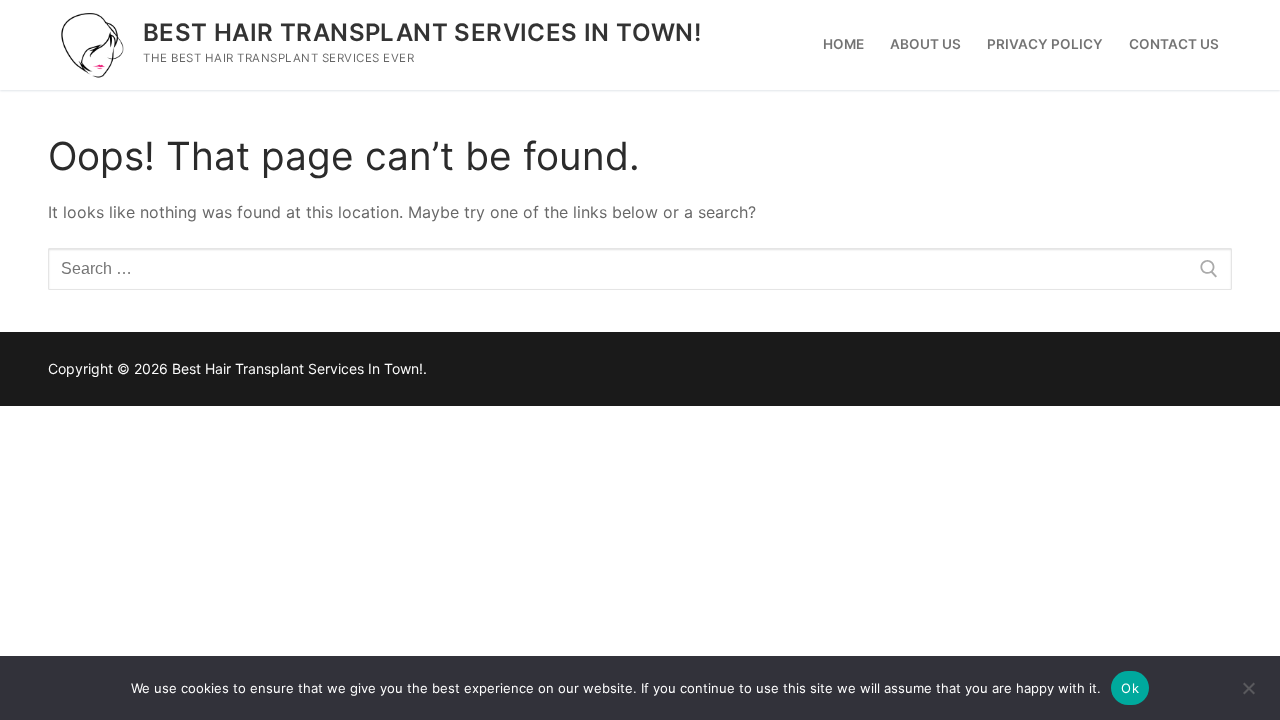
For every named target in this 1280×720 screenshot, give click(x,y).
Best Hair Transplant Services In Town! (422, 32)
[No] (1248, 695)
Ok (1130, 688)
